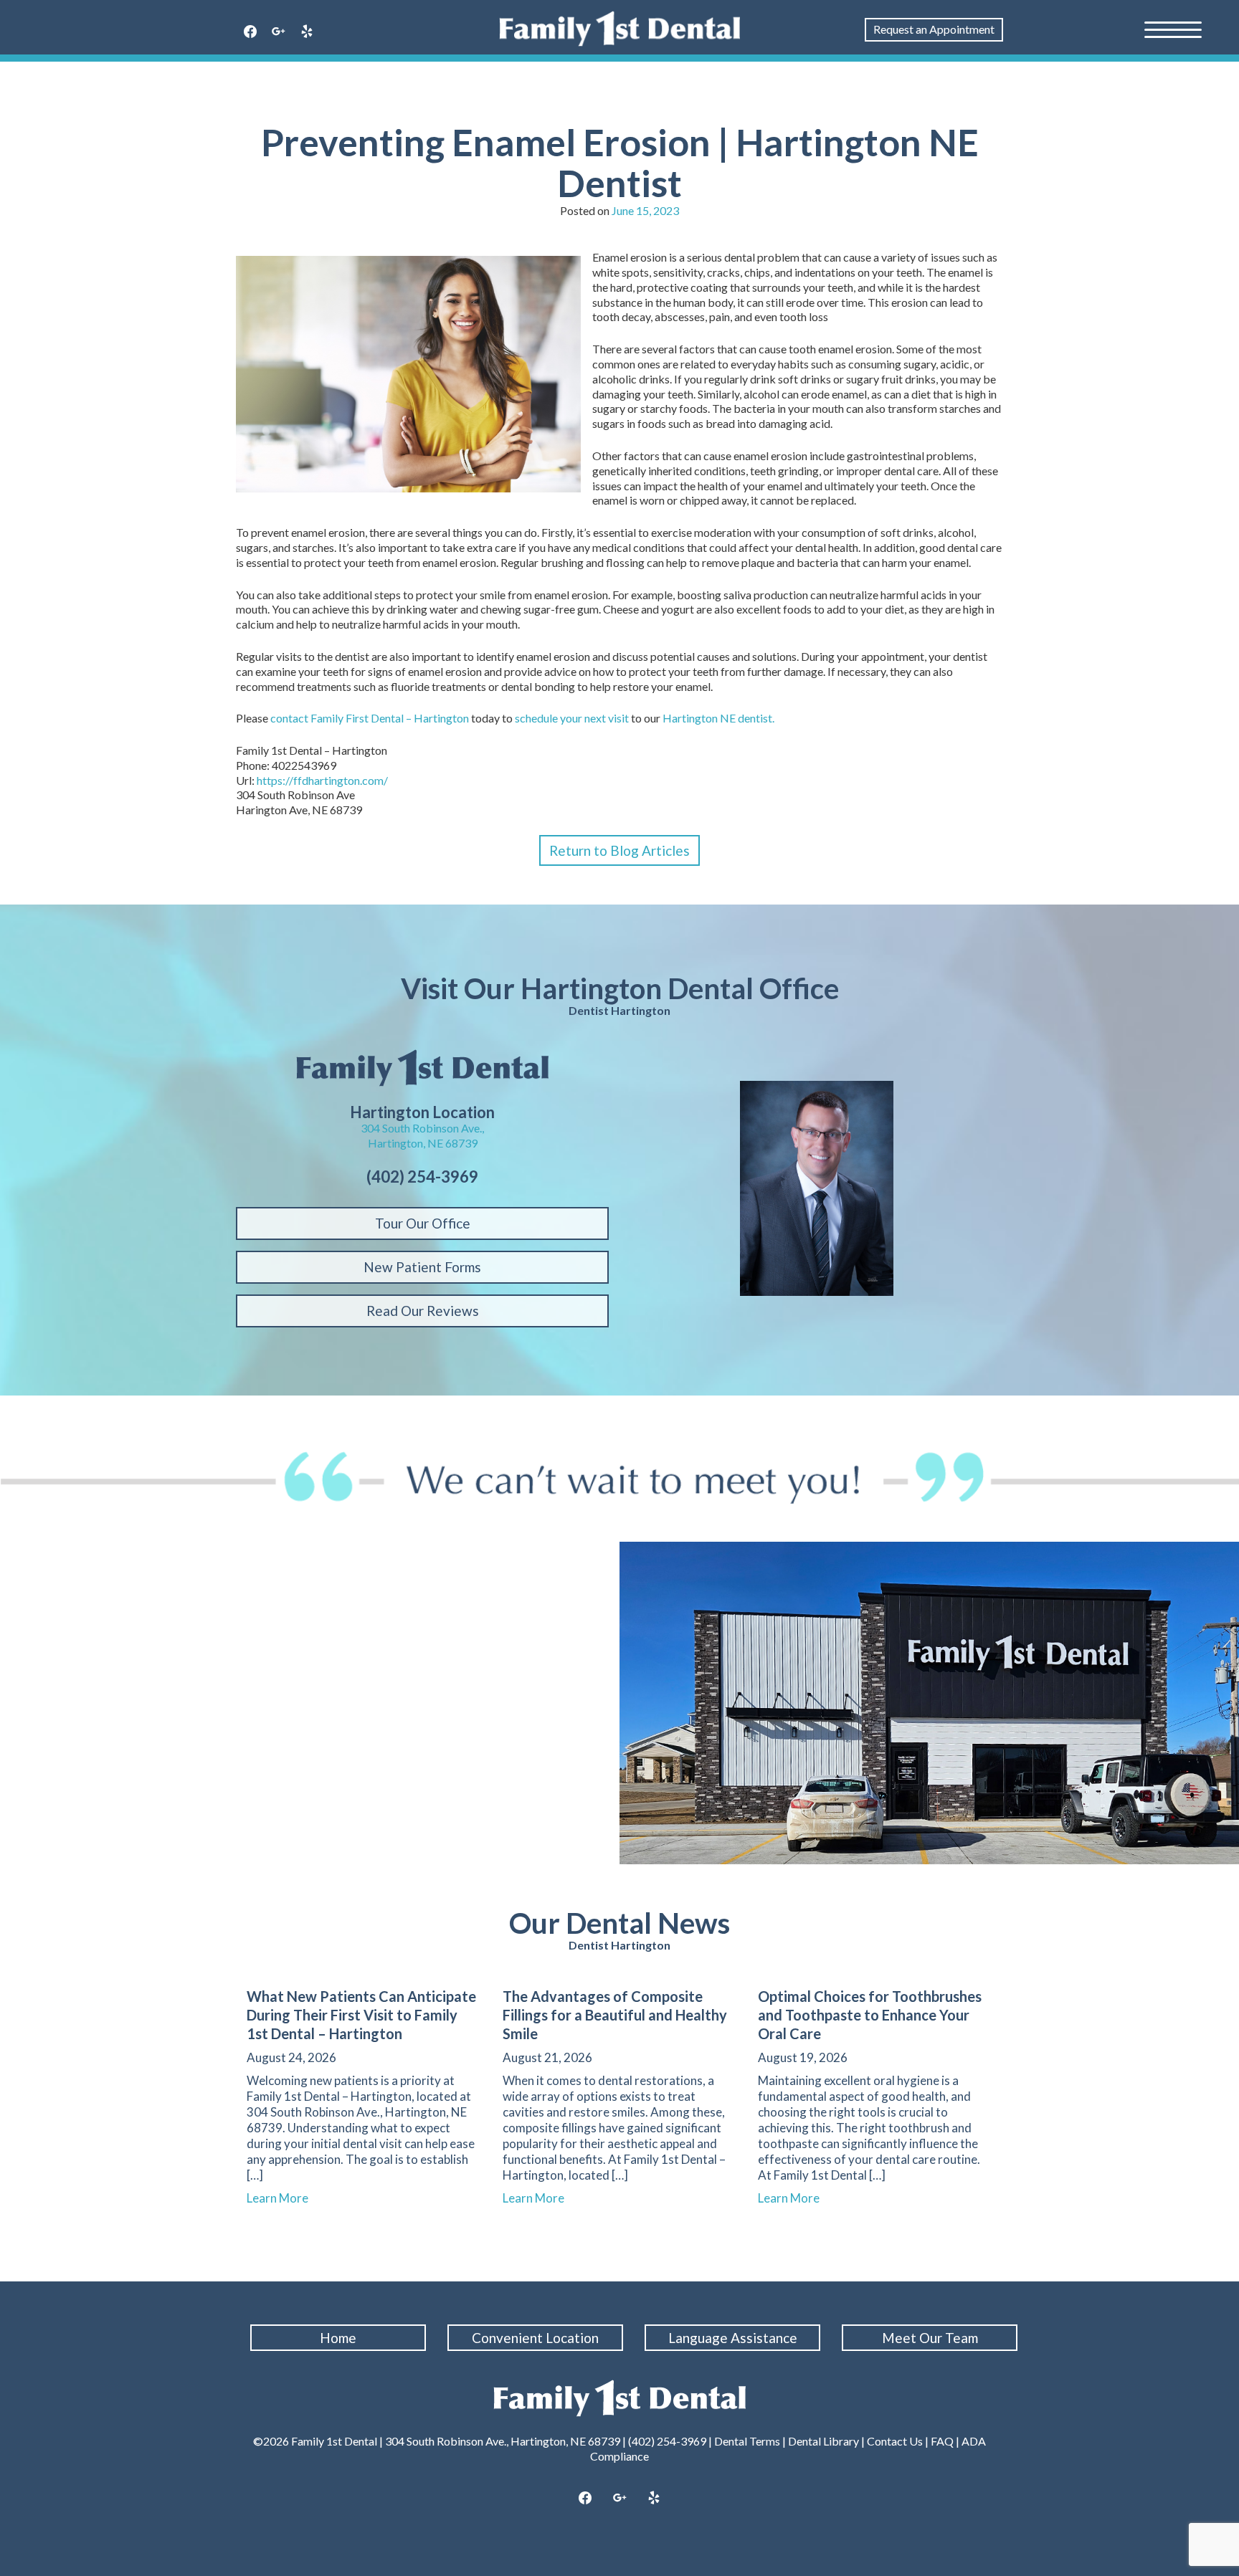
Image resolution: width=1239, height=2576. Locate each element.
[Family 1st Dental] (620, 29)
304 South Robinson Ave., (422, 1128)
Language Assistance (733, 2338)
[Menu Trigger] (1173, 29)
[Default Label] (307, 32)
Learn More (284, 2198)
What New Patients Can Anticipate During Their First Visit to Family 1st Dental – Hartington (361, 2015)
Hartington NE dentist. (718, 718)
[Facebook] (250, 32)
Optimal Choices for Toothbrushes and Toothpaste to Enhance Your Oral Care (870, 2015)
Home (338, 2338)
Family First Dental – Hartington (390, 718)
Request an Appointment (934, 29)
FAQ (942, 2441)
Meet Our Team (930, 2338)
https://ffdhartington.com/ (322, 780)
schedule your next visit (572, 718)
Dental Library (823, 2441)
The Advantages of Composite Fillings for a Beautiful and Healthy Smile (615, 2015)
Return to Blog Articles (619, 850)
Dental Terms (747, 2441)
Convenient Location (535, 2338)
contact (289, 718)
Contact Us (895, 2441)
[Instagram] (279, 32)
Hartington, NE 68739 (423, 1143)
